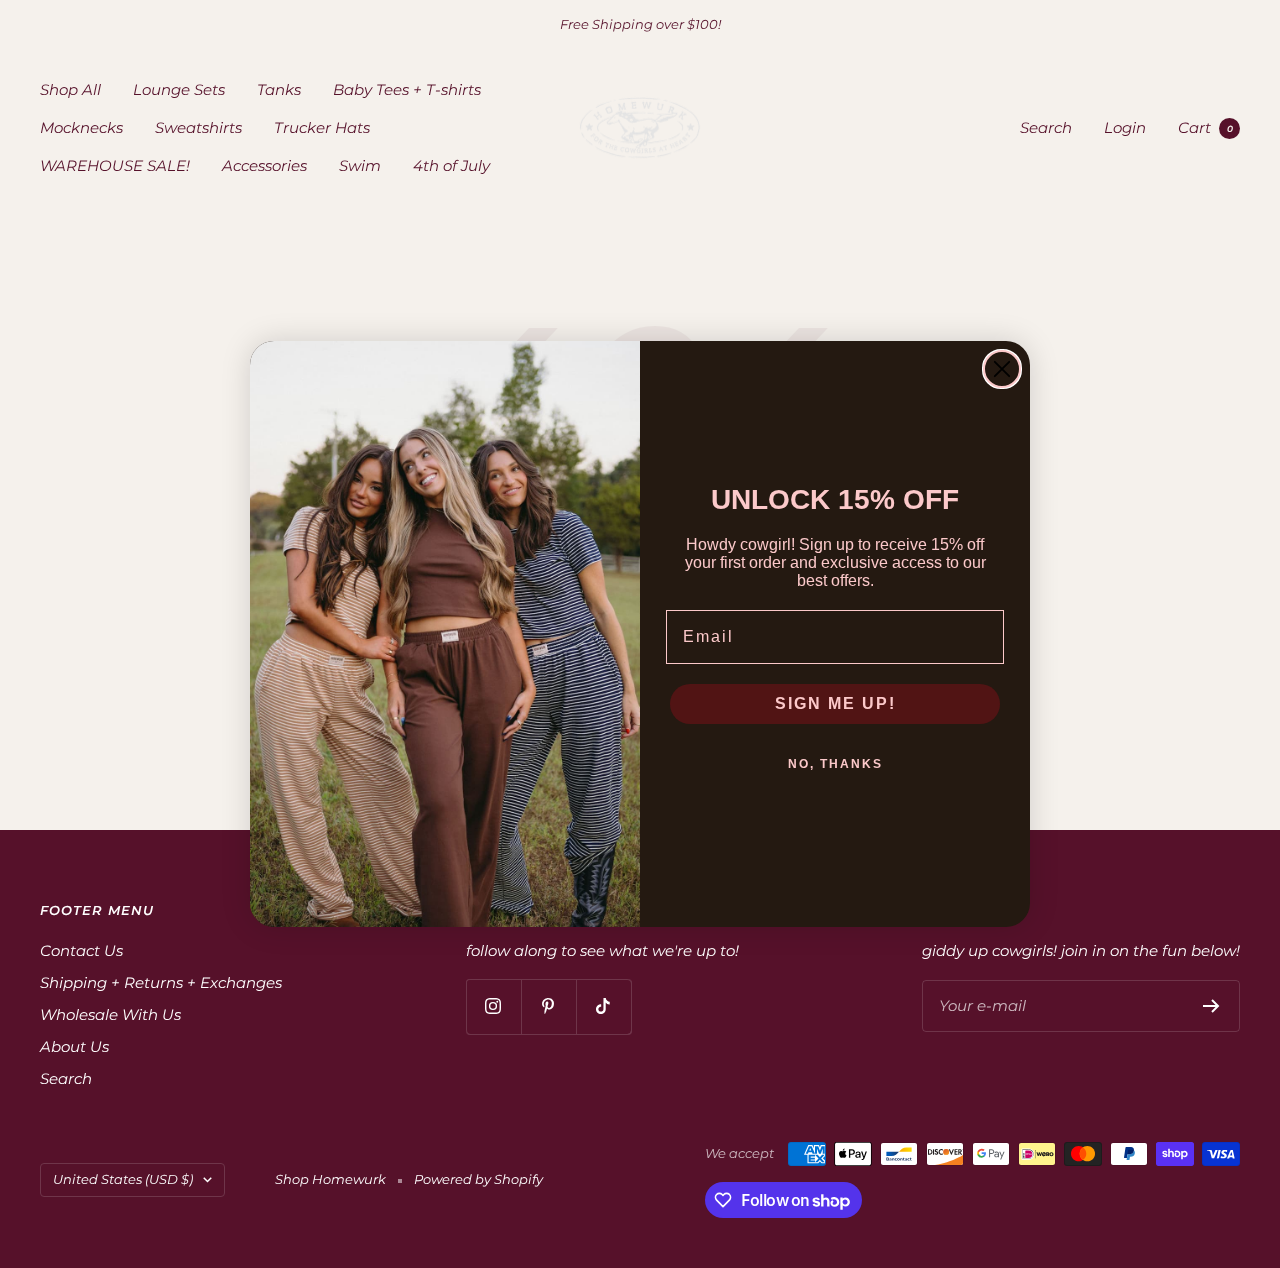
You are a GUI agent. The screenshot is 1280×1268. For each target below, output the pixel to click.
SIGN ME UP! (835, 703)
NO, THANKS (835, 764)
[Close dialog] (1002, 369)
